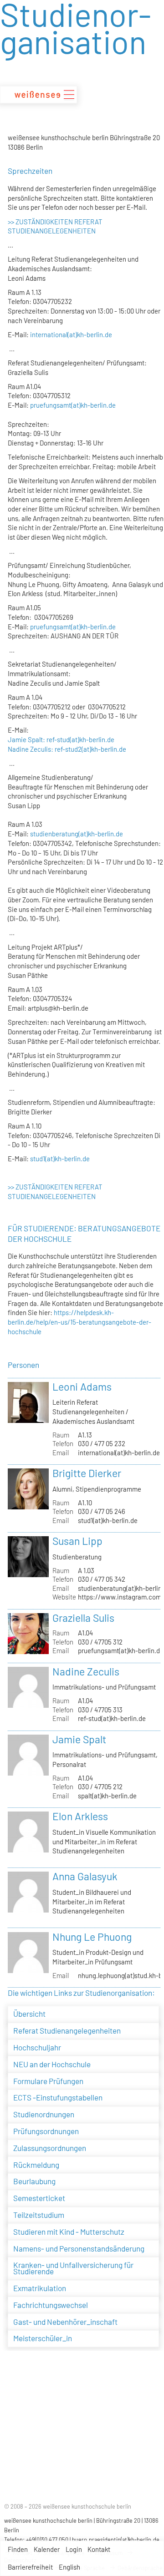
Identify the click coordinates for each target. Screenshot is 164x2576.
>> (11, 222)
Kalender (47, 2549)
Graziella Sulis (83, 1618)
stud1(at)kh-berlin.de (60, 1159)
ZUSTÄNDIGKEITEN (44, 222)
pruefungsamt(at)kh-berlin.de (73, 405)
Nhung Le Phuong (92, 1937)
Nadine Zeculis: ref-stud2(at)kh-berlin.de (67, 749)
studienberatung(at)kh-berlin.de (76, 834)
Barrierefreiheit (30, 2567)
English (69, 2567)
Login (74, 2549)
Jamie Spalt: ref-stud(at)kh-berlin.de (61, 739)
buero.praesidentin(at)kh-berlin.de (116, 2540)
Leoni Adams (82, 1387)
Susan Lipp (77, 1541)
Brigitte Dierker (87, 1473)
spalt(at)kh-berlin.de (107, 1796)
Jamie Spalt (79, 1739)
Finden (18, 2549)
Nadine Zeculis (86, 1671)
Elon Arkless (80, 1816)
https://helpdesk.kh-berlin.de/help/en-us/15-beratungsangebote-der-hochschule (79, 1322)
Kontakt (99, 2549)
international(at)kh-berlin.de (71, 334)
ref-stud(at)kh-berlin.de (112, 1718)
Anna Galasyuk (85, 1876)
